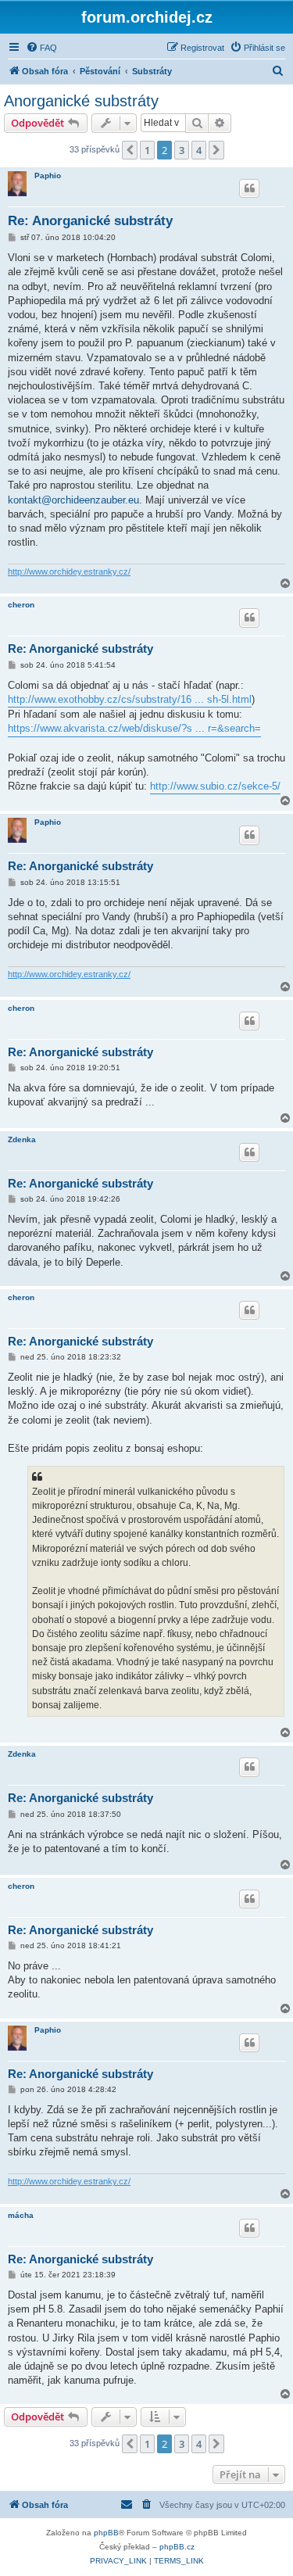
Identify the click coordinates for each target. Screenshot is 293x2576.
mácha (21, 2215)
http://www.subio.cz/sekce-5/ (215, 786)
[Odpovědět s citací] (249, 188)
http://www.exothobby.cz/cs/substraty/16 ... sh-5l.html (130, 699)
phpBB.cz (177, 2547)
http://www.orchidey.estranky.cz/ (69, 571)
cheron (21, 605)
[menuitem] (41, 48)
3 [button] (182, 150)
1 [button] (147, 150)
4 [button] (199, 150)
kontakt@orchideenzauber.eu (73, 500)
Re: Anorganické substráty (90, 221)
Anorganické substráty (81, 101)
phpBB (106, 2533)
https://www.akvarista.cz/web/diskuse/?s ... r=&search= (134, 728)
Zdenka (22, 1139)
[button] (130, 150)
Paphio (48, 176)
